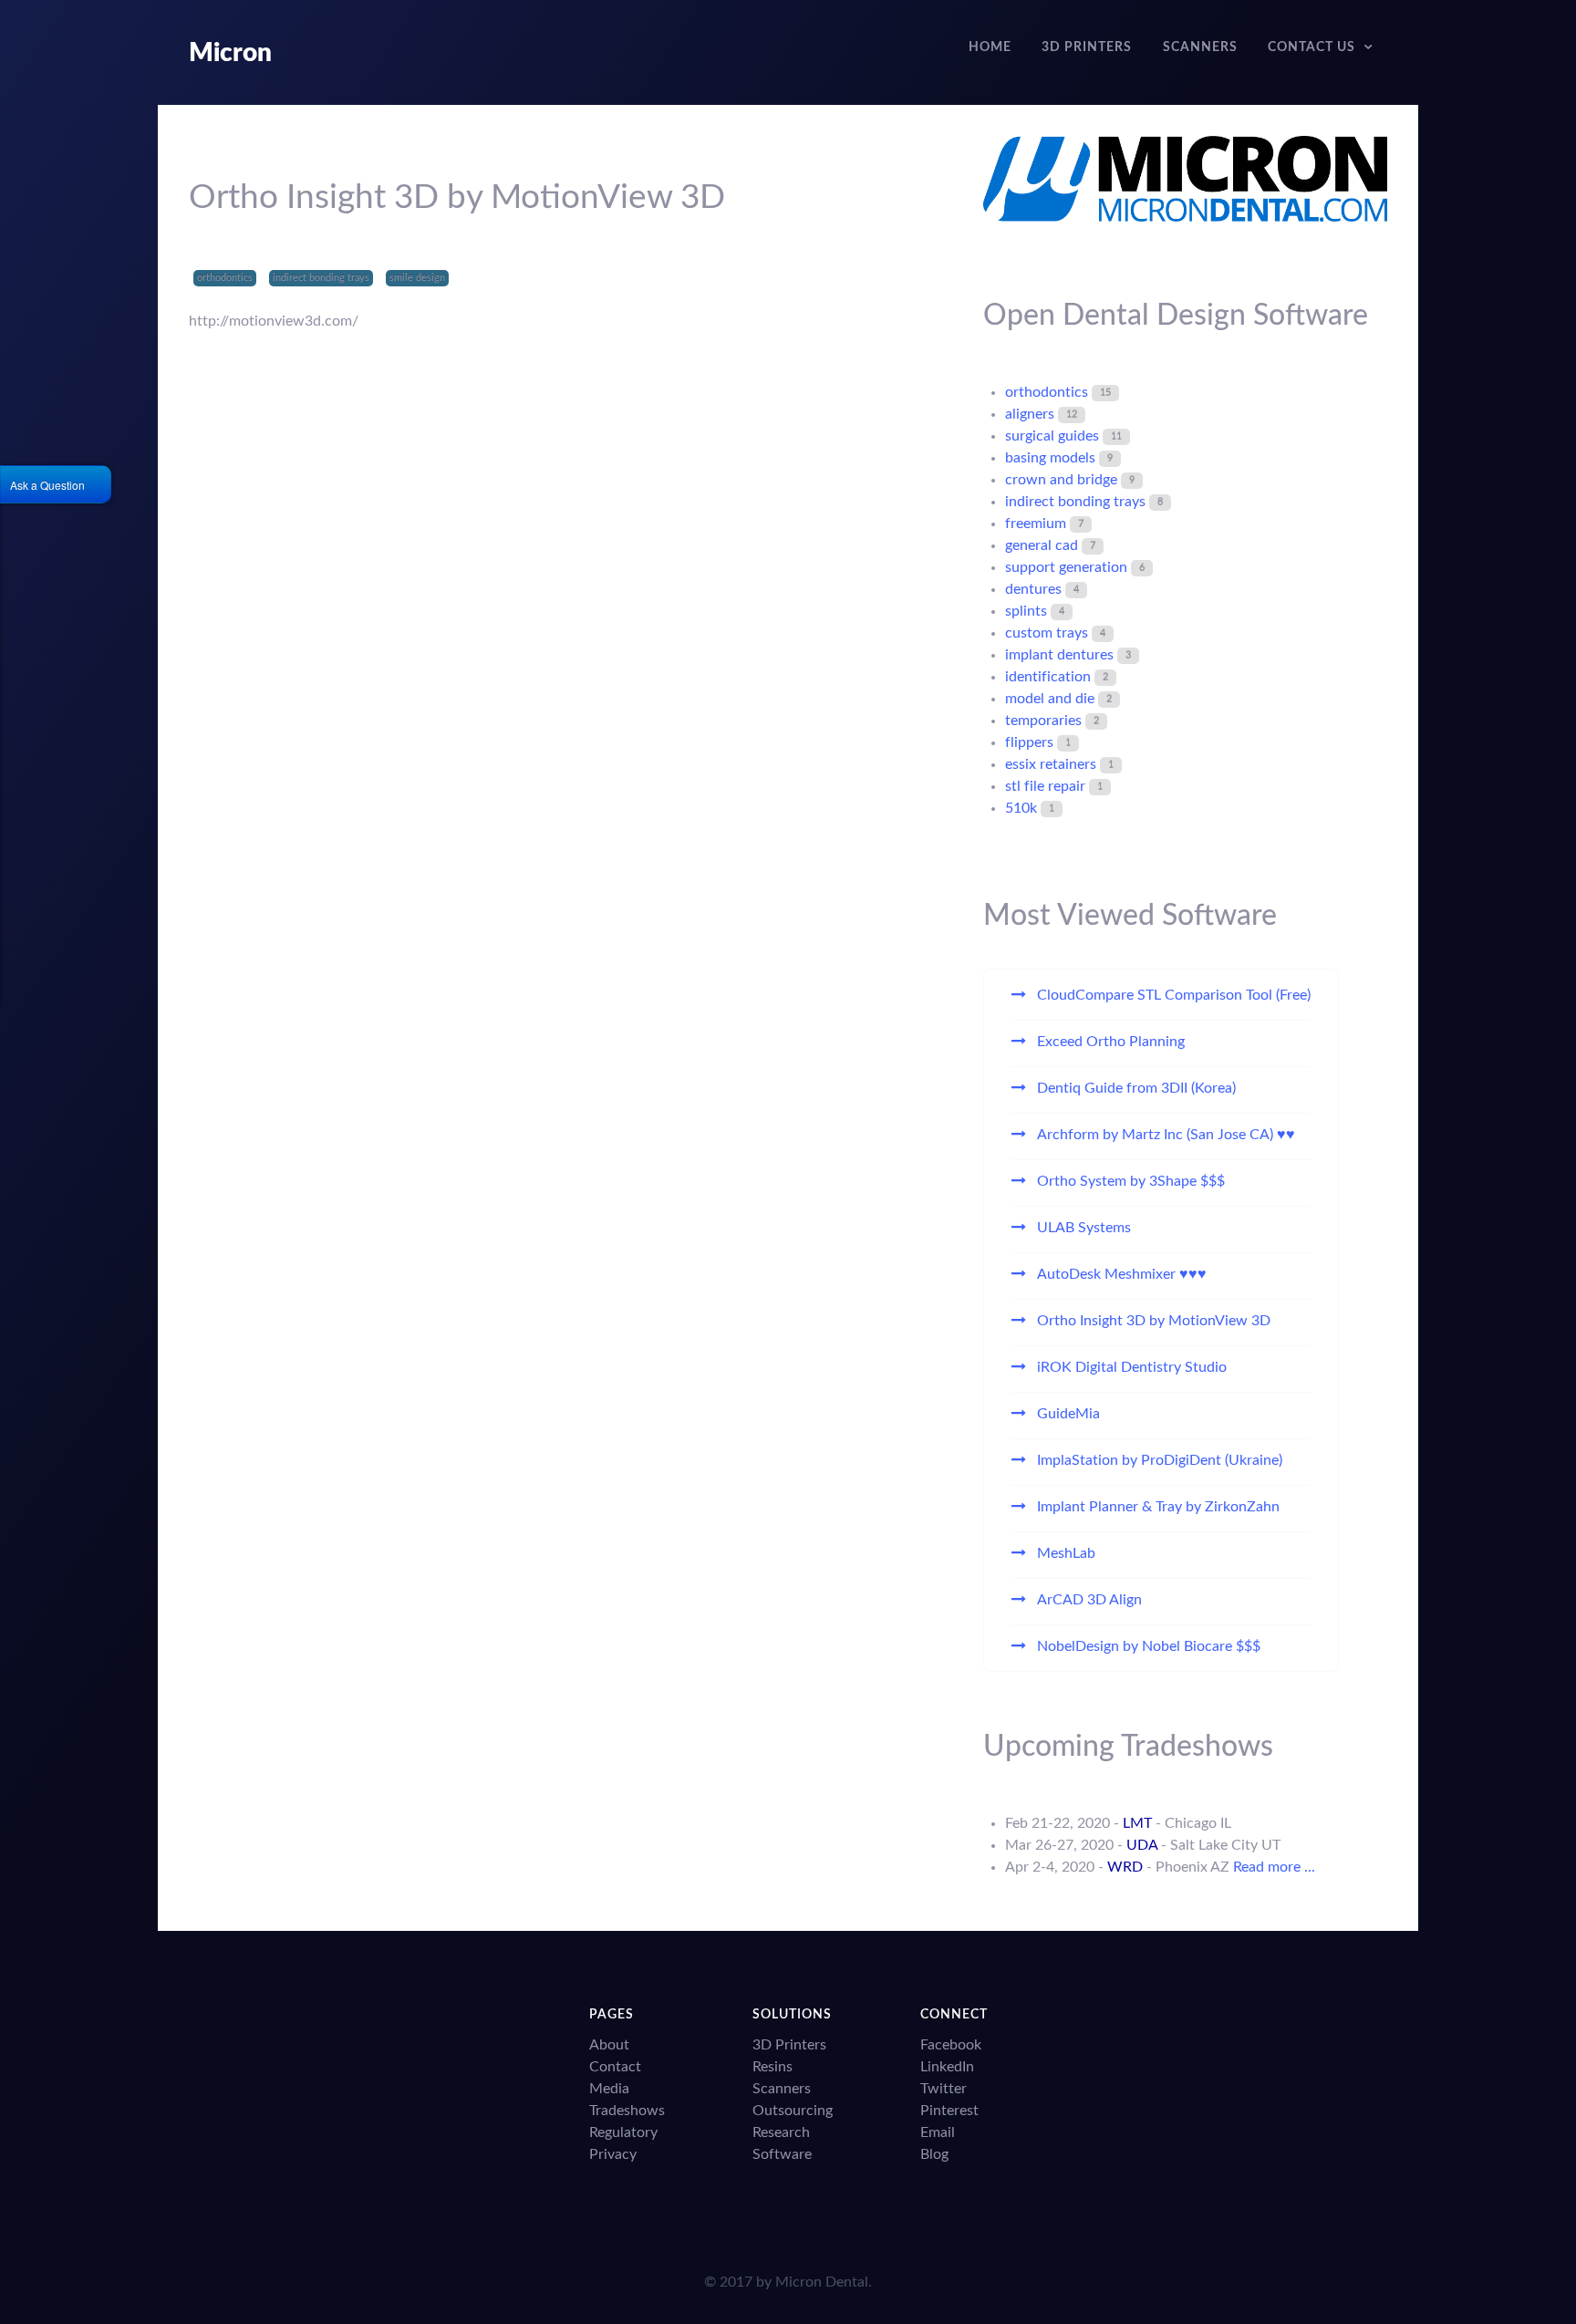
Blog (934, 2154)
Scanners (782, 2089)
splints (1026, 611)
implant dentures (1059, 655)
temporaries (1043, 721)
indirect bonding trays (321, 278)
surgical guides (1052, 436)
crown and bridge (1061, 480)
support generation (1066, 567)
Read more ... (1274, 1867)
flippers (1029, 742)
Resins (772, 2067)
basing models (1050, 458)
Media (609, 2089)
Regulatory (623, 2132)
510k (1021, 808)
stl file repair (1045, 786)
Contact (615, 2067)
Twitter (944, 2089)
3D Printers (789, 2045)
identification (1048, 677)
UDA (1142, 1845)
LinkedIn (947, 2067)
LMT (1137, 1823)
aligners (1030, 414)
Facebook (951, 2045)
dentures (1033, 589)
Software (782, 2154)
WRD (1125, 1867)
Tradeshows (627, 2111)
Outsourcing (793, 2111)
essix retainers (1051, 764)
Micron (230, 53)
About (609, 2045)
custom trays (1047, 633)
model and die (1050, 699)
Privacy (613, 2154)
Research (781, 2132)
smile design (417, 278)
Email (938, 2132)
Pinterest (949, 2111)
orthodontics (225, 278)
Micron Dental (822, 2282)
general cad (1042, 545)
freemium (1036, 524)
